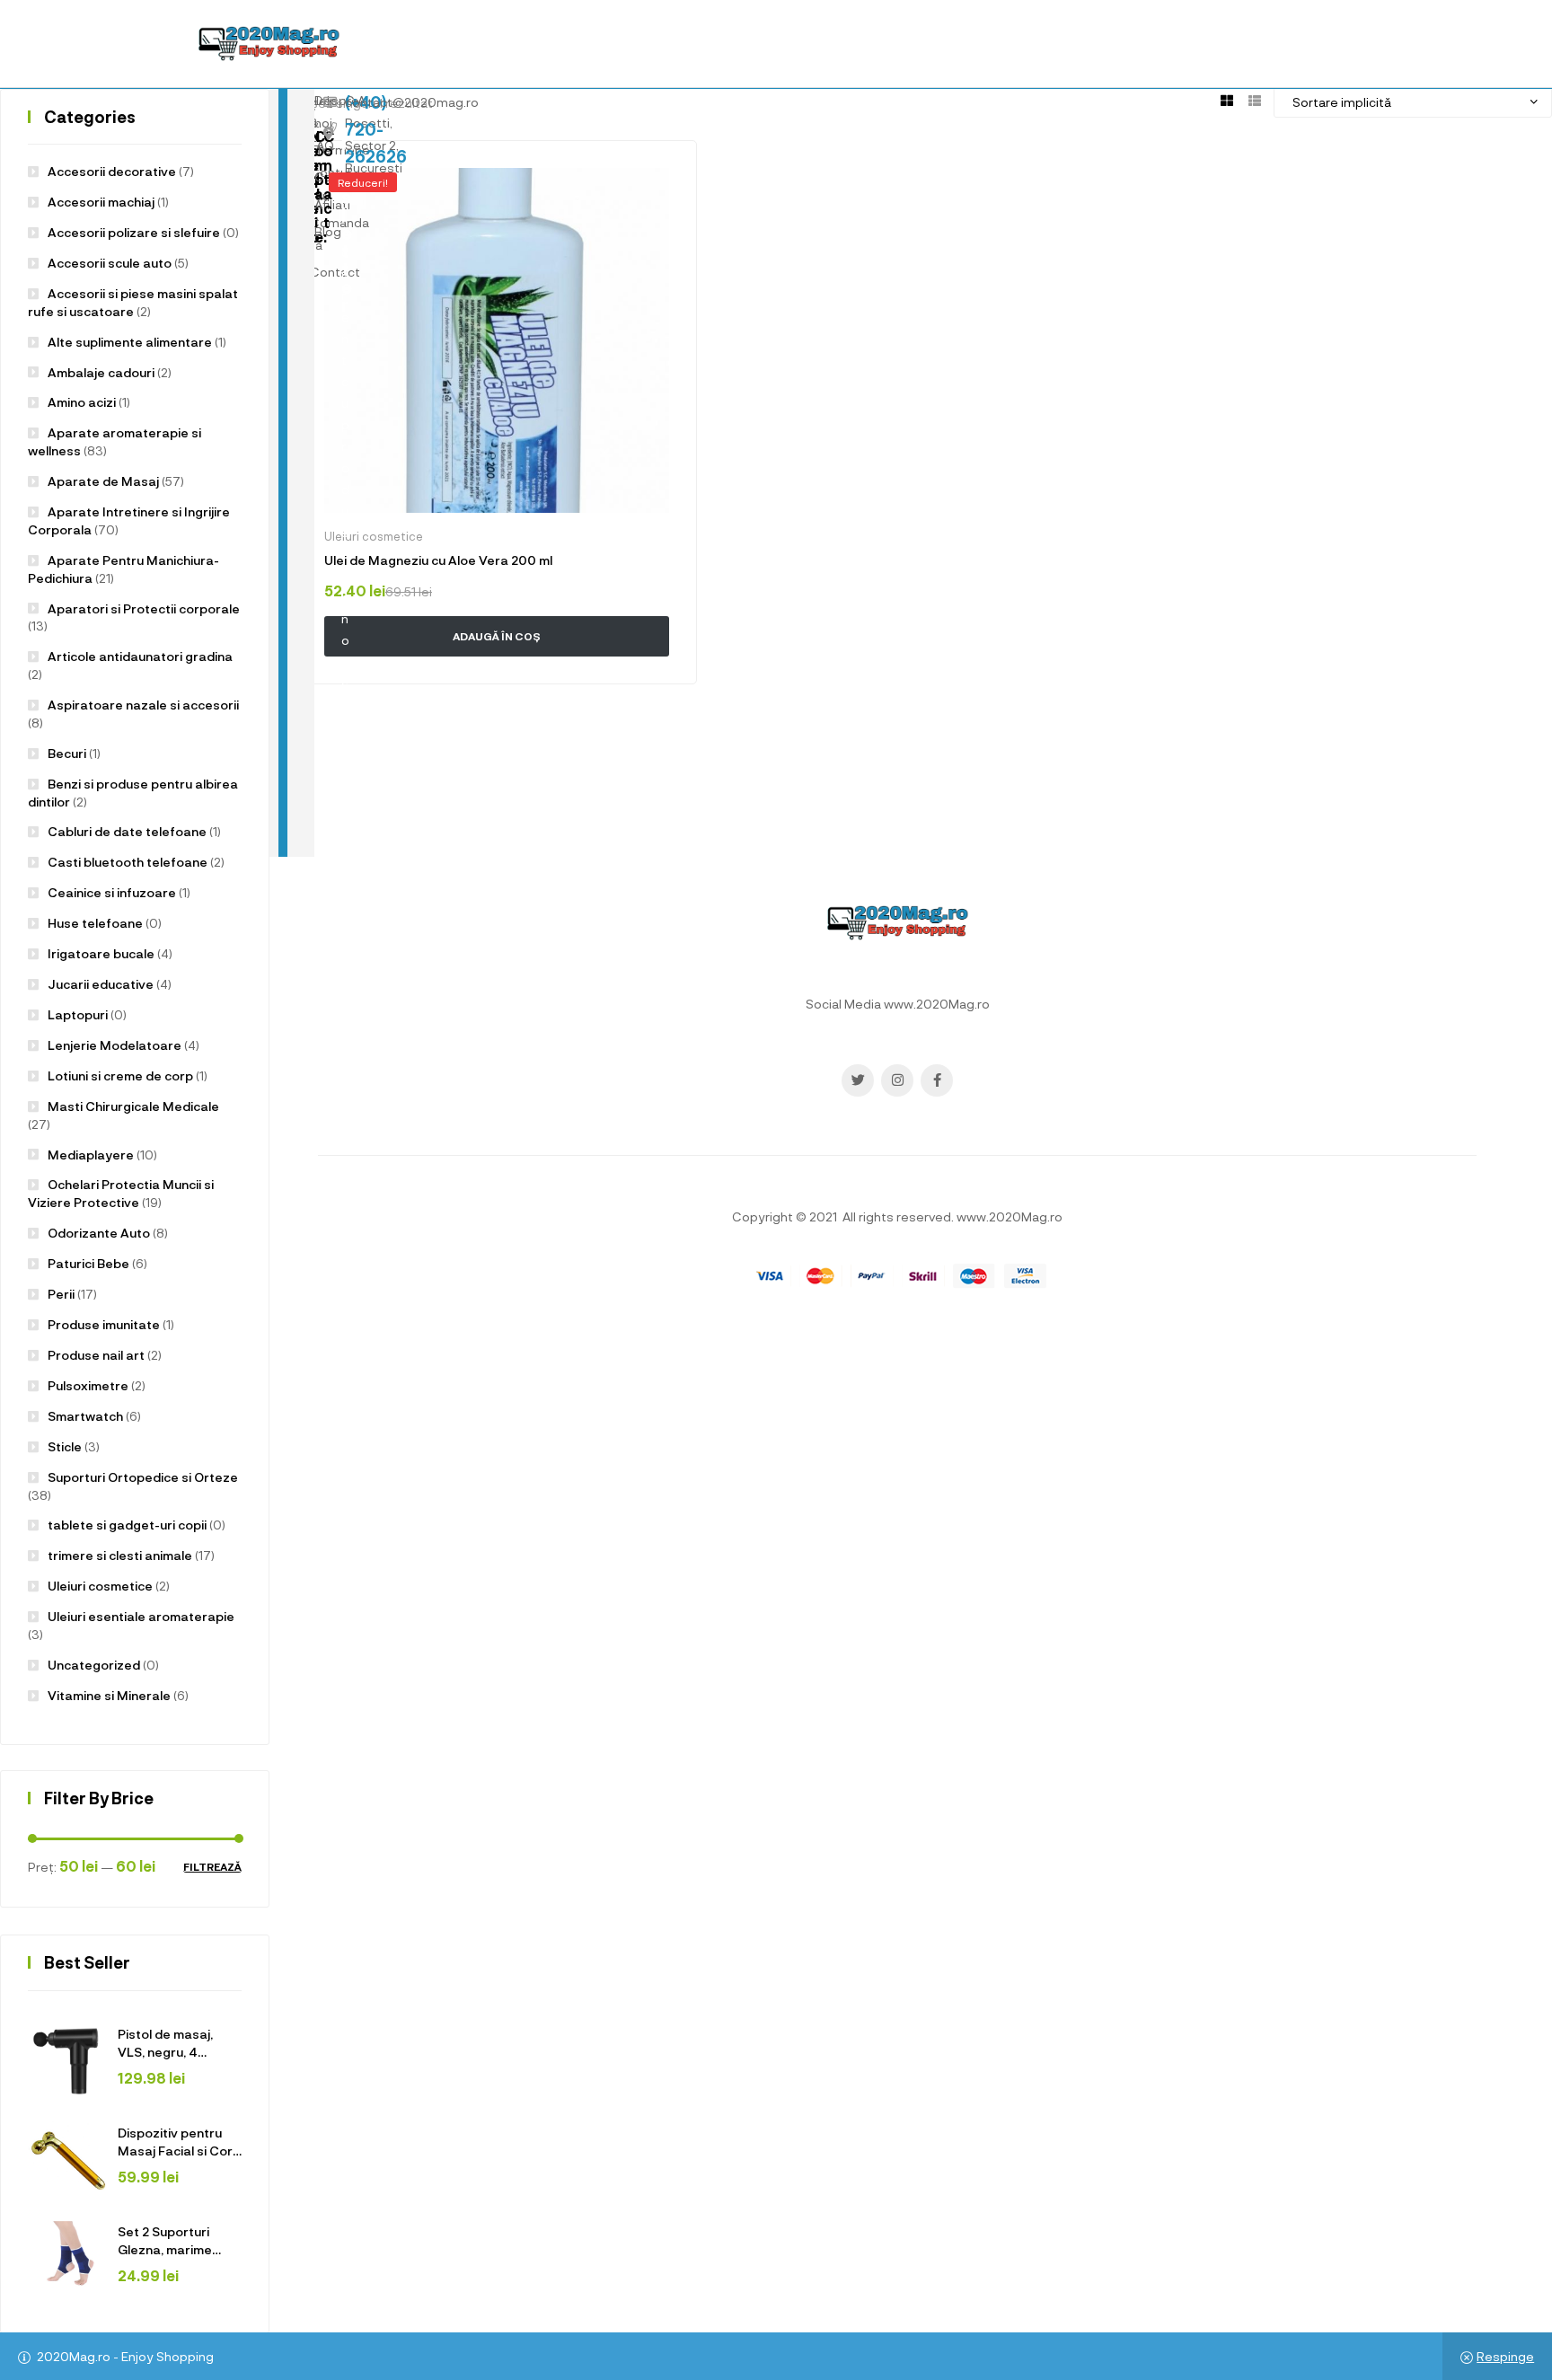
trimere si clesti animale (120, 1555)
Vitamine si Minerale (109, 1695)
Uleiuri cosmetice (100, 1586)
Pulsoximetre (88, 1385)
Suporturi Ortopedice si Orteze (143, 1477)
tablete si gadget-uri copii (127, 1525)
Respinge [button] (1505, 2356)
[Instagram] (897, 1080)
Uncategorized (94, 1665)
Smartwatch (85, 1416)
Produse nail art (96, 1355)
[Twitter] (858, 1080)
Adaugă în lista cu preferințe (657, 180)
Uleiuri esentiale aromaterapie (141, 1616)
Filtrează (212, 1867)
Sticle (65, 1446)
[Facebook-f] (937, 1080)
